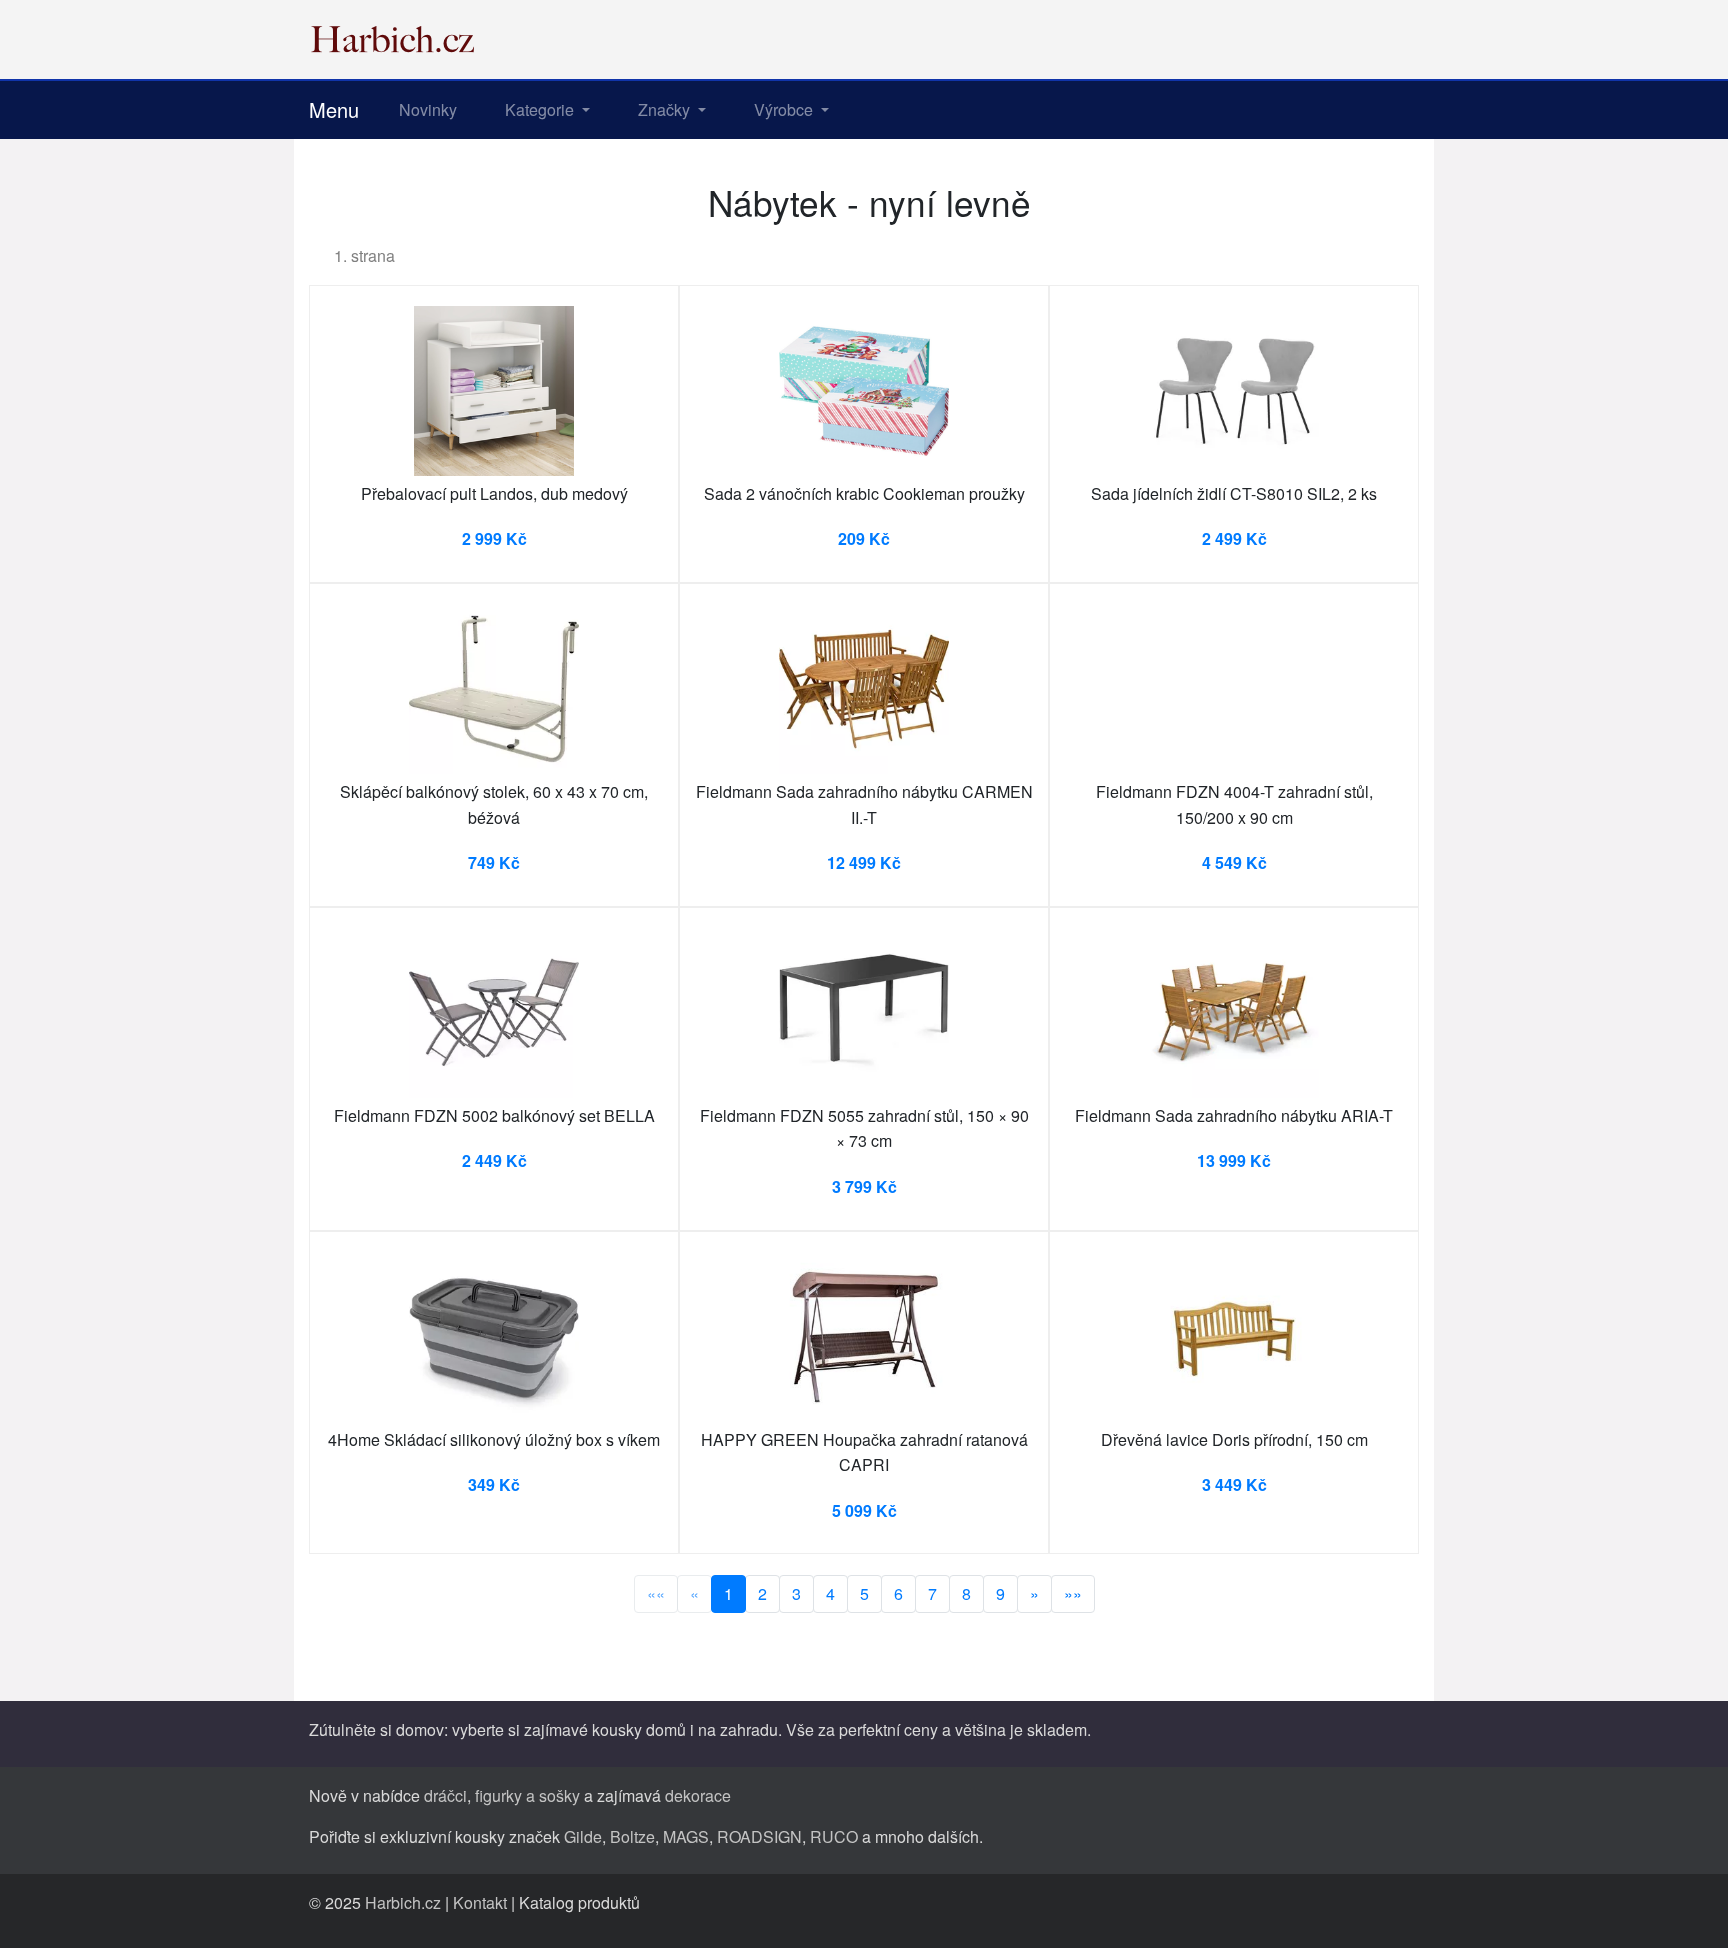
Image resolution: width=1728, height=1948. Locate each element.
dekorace (698, 1795)
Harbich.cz (403, 1902)
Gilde (583, 1836)
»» (1073, 1593)
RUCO (834, 1836)
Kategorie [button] (541, 109)
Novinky (428, 109)
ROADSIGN (759, 1836)
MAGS (686, 1836)
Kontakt (480, 1902)
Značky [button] (666, 109)
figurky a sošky (527, 1795)
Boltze (632, 1836)
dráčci (445, 1795)
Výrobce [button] (785, 109)
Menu (334, 109)
